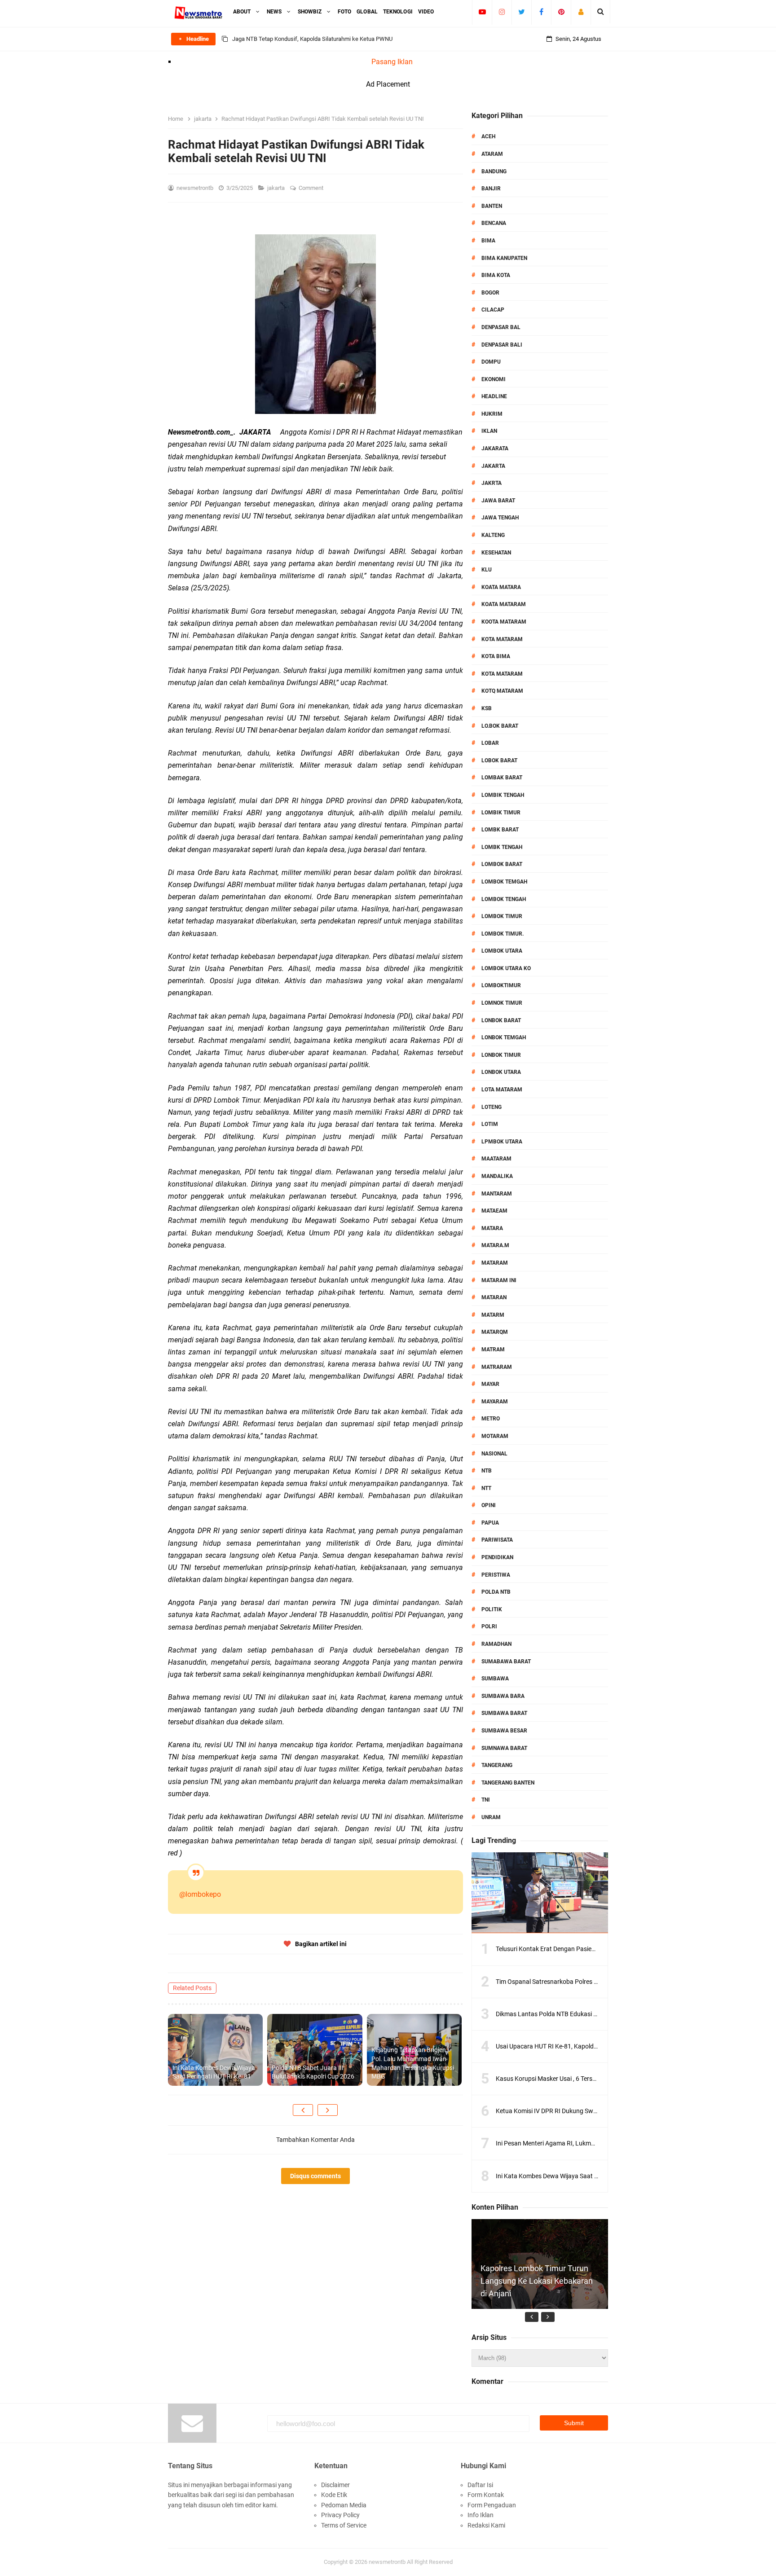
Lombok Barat (502, 864)
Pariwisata (497, 1540)
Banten (492, 206)
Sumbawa (495, 1679)
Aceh (488, 136)
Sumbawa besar (504, 1731)
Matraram (497, 1367)
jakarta (277, 188)
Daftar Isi (480, 2485)
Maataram (496, 1159)
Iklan (489, 431)
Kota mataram (502, 674)
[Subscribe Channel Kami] (482, 12)
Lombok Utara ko (506, 968)
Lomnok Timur (502, 1003)
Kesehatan (496, 553)
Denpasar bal (501, 327)
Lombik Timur (501, 813)
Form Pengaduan (492, 2505)
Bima (488, 241)
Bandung (494, 171)
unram (491, 1817)
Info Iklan (481, 2515)
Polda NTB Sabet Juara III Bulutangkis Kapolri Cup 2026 (313, 2072)
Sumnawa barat (504, 1748)
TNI (486, 1800)
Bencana (494, 223)
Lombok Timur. (503, 934)
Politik (492, 1609)
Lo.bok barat (500, 726)
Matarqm (495, 1332)
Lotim (490, 1124)
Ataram (492, 154)
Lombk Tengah (502, 847)
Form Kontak (486, 2495)
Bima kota (496, 275)
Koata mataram (504, 604)
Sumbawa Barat (504, 1713)
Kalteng (493, 535)
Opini (489, 1505)
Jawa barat (498, 501)
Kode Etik (334, 2495)
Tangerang (497, 1765)
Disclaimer (335, 2485)
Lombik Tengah (503, 795)
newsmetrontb (387, 2562)
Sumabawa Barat (506, 1662)
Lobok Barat (499, 760)
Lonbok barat (501, 1020)
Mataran (494, 1297)
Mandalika (497, 1176)
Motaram (495, 1436)
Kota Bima (496, 656)
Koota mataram (504, 622)
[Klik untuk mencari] (601, 12)
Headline (494, 396)
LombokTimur (501, 985)
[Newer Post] (303, 2110)
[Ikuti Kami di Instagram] (502, 12)
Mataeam (494, 1211)
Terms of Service (344, 2525)
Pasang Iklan (392, 62)
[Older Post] (328, 2110)
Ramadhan (496, 1644)
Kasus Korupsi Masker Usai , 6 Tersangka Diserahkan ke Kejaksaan (588, 2079)
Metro (491, 1419)
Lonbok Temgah (504, 1037)
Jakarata (495, 448)
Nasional (494, 1454)
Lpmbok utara (502, 1142)
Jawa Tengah (500, 518)
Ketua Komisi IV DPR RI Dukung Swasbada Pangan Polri (574, 2111)
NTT (486, 1488)
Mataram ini (499, 1280)
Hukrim (492, 414)
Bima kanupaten (504, 258)
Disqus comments (315, 2176)
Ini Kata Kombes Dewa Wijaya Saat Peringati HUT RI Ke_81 (214, 2072)
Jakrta (492, 483)
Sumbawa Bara (503, 1696)
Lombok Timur (502, 916)
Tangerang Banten (508, 1783)
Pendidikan (497, 1557)
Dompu (491, 362)
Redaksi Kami (486, 2525)
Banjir (491, 189)
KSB (487, 708)
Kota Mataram (502, 639)
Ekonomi (494, 379)
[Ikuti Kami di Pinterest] (561, 12)
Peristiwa (496, 1575)
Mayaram (495, 1402)
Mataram (495, 1263)
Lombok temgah (504, 882)
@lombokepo (200, 1894)
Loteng (492, 1107)
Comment (312, 188)
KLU (487, 570)
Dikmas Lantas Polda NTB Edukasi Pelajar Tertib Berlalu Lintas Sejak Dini (596, 2014)
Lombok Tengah (504, 899)
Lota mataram (502, 1090)
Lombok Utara (502, 951)
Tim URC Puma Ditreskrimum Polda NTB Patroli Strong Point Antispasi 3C (325, 39)
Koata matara (501, 587)
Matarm (493, 1315)
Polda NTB (496, 1592)
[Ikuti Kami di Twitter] (522, 12)
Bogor (490, 293)
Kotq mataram (502, 691)
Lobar (490, 743)
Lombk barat (500, 830)
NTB (487, 1471)
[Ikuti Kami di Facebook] (541, 12)
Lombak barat (502, 778)
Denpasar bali (502, 345)
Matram (493, 1350)
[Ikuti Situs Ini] (581, 12)
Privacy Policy (340, 2515)
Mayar (490, 1384)
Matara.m (495, 1245)
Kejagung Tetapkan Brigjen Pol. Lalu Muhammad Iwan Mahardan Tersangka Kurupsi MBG (413, 2063)
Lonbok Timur (501, 1055)
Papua (490, 1523)
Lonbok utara (501, 1072)
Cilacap (493, 310)
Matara (492, 1228)
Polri (489, 1626)
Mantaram (497, 1194)
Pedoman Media (344, 2505)
